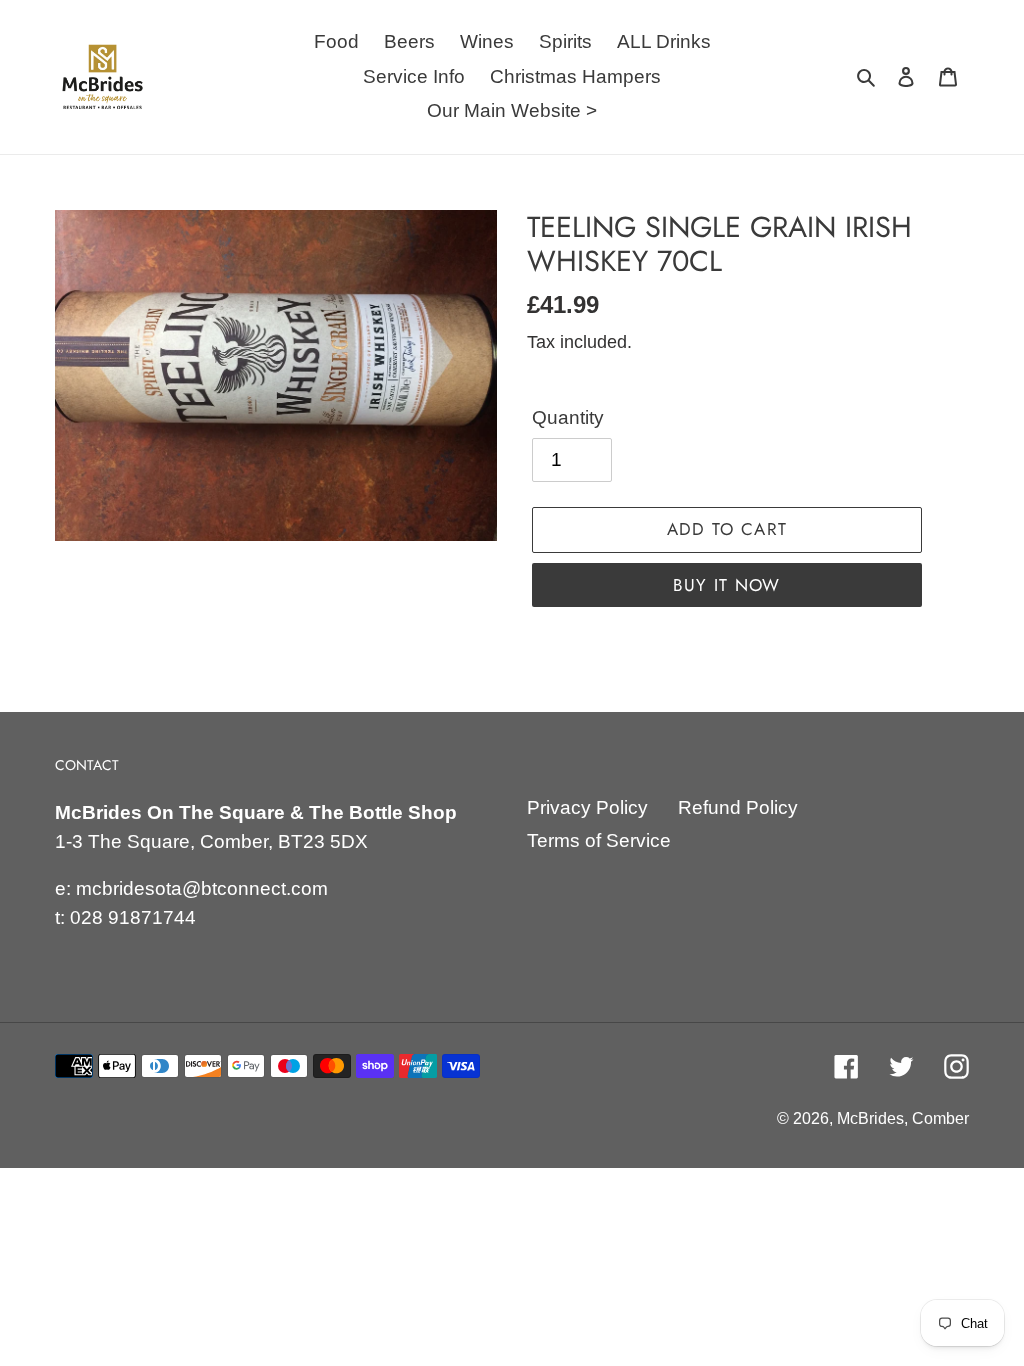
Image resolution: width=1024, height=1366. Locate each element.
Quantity (568, 417)
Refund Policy (738, 807)
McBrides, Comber (903, 1118)
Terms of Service (599, 840)
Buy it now (727, 585)
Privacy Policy (587, 807)
